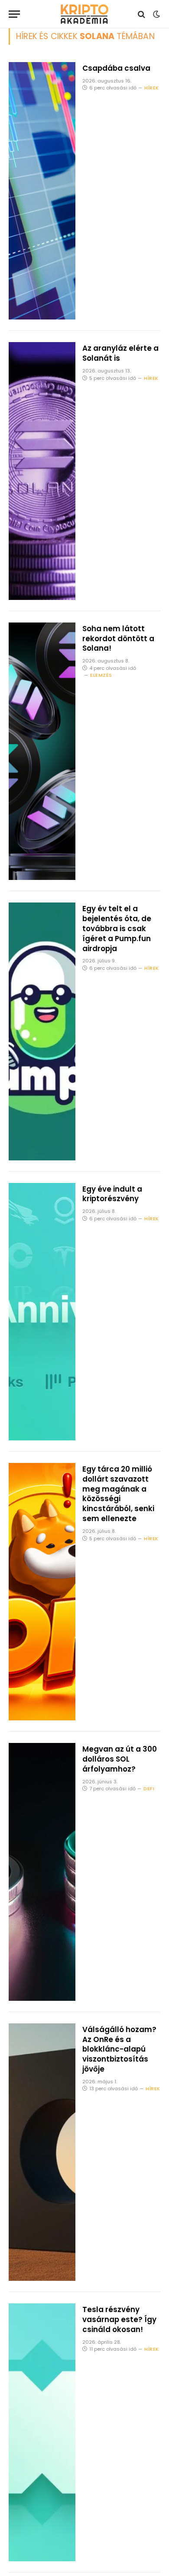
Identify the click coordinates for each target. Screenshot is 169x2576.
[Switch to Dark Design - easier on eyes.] (156, 14)
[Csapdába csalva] (42, 191)
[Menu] (14, 14)
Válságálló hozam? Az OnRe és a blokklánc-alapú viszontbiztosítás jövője (119, 2049)
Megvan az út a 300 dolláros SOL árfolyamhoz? (120, 1759)
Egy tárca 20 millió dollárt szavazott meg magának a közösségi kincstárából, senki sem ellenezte (118, 1494)
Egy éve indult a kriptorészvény (112, 1194)
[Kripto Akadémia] (84, 14)
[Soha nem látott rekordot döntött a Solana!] (42, 751)
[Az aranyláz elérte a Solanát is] (42, 471)
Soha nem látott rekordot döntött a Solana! (118, 639)
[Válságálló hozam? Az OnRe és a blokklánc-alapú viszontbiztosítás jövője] (42, 2152)
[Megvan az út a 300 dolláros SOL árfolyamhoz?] (42, 1872)
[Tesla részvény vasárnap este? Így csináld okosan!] (42, 2432)
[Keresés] (141, 14)
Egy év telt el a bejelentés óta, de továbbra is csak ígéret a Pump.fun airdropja (117, 928)
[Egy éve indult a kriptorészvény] (42, 1312)
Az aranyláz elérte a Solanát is (120, 353)
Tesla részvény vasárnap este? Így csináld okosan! (119, 2319)
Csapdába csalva (116, 68)
